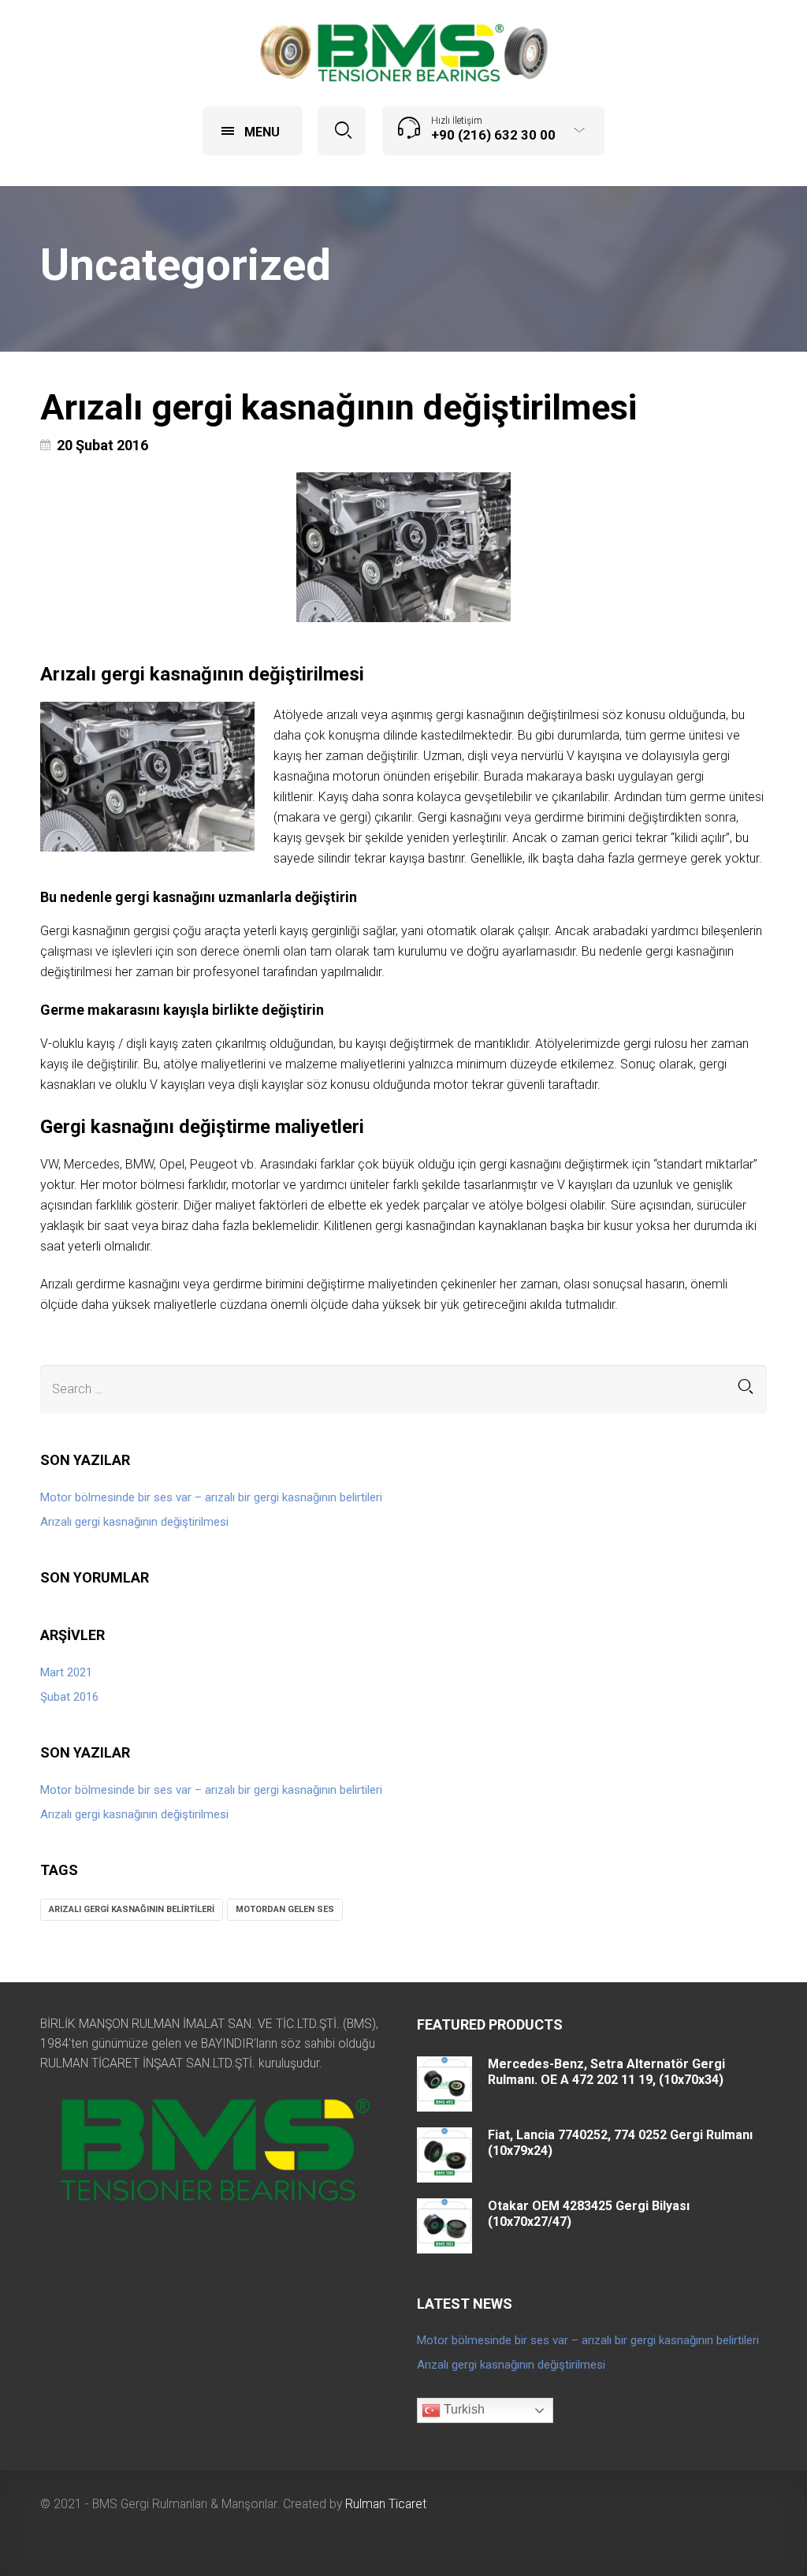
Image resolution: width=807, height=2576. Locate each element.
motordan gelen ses (285, 1909)
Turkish (463, 2410)
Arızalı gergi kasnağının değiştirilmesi (338, 407)
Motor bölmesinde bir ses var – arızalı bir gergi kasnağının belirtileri (211, 1497)
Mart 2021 (66, 1672)
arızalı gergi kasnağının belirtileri (132, 1909)
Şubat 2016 (69, 1697)
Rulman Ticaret (386, 2504)
